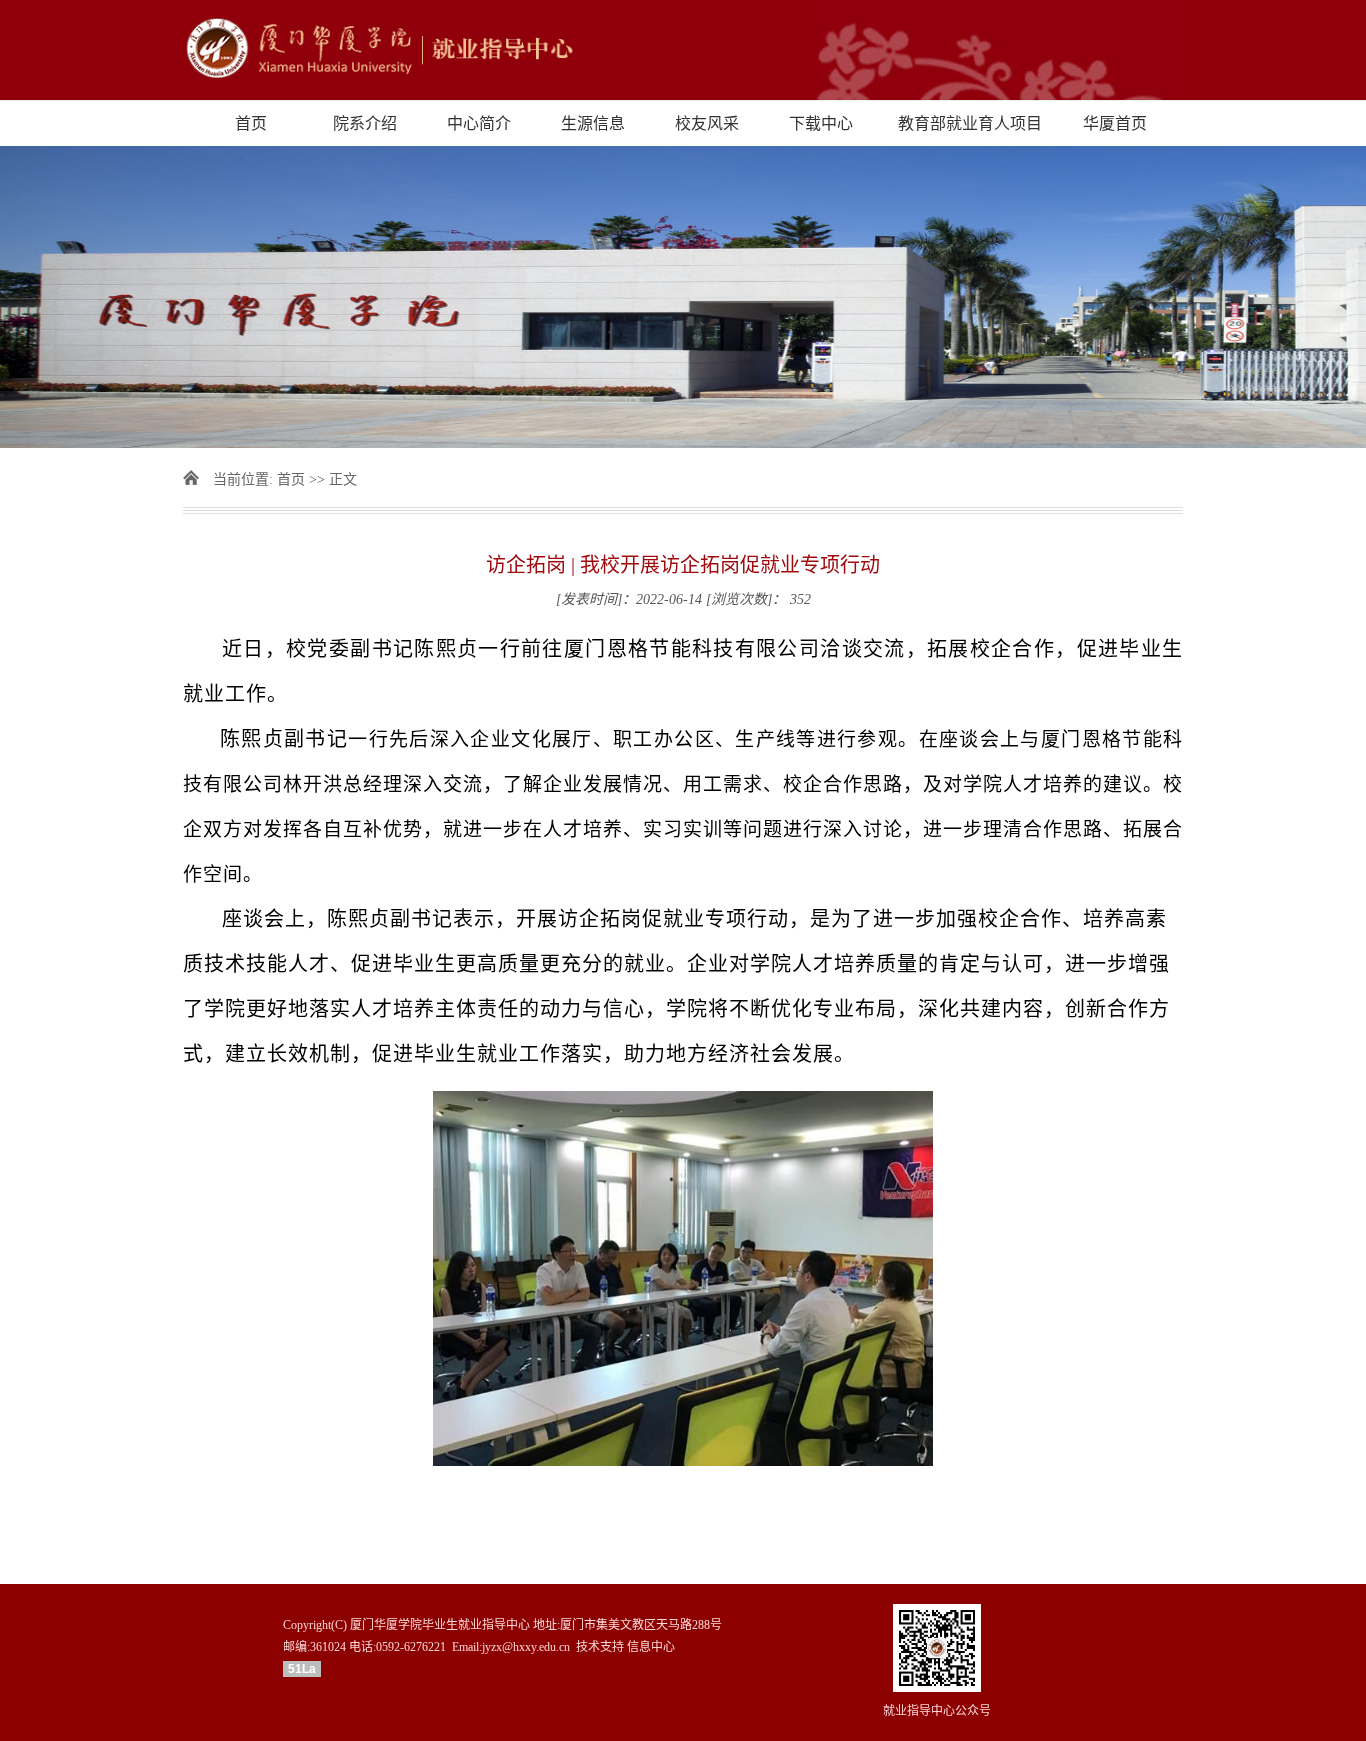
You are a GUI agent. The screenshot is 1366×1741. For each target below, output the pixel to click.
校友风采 (707, 123)
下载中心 (821, 123)
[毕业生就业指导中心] (683, 50)
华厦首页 (1115, 123)
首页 (251, 123)
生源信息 (593, 123)
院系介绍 (365, 123)
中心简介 (479, 123)
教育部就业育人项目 (970, 123)
